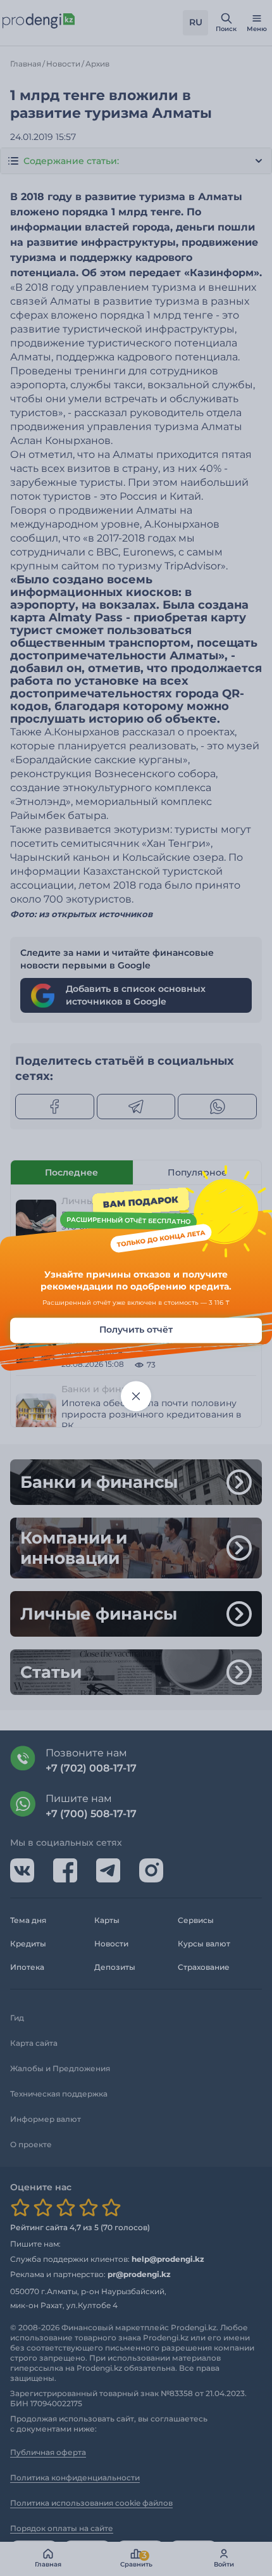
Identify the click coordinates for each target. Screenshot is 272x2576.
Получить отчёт (136, 1329)
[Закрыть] (136, 1396)
